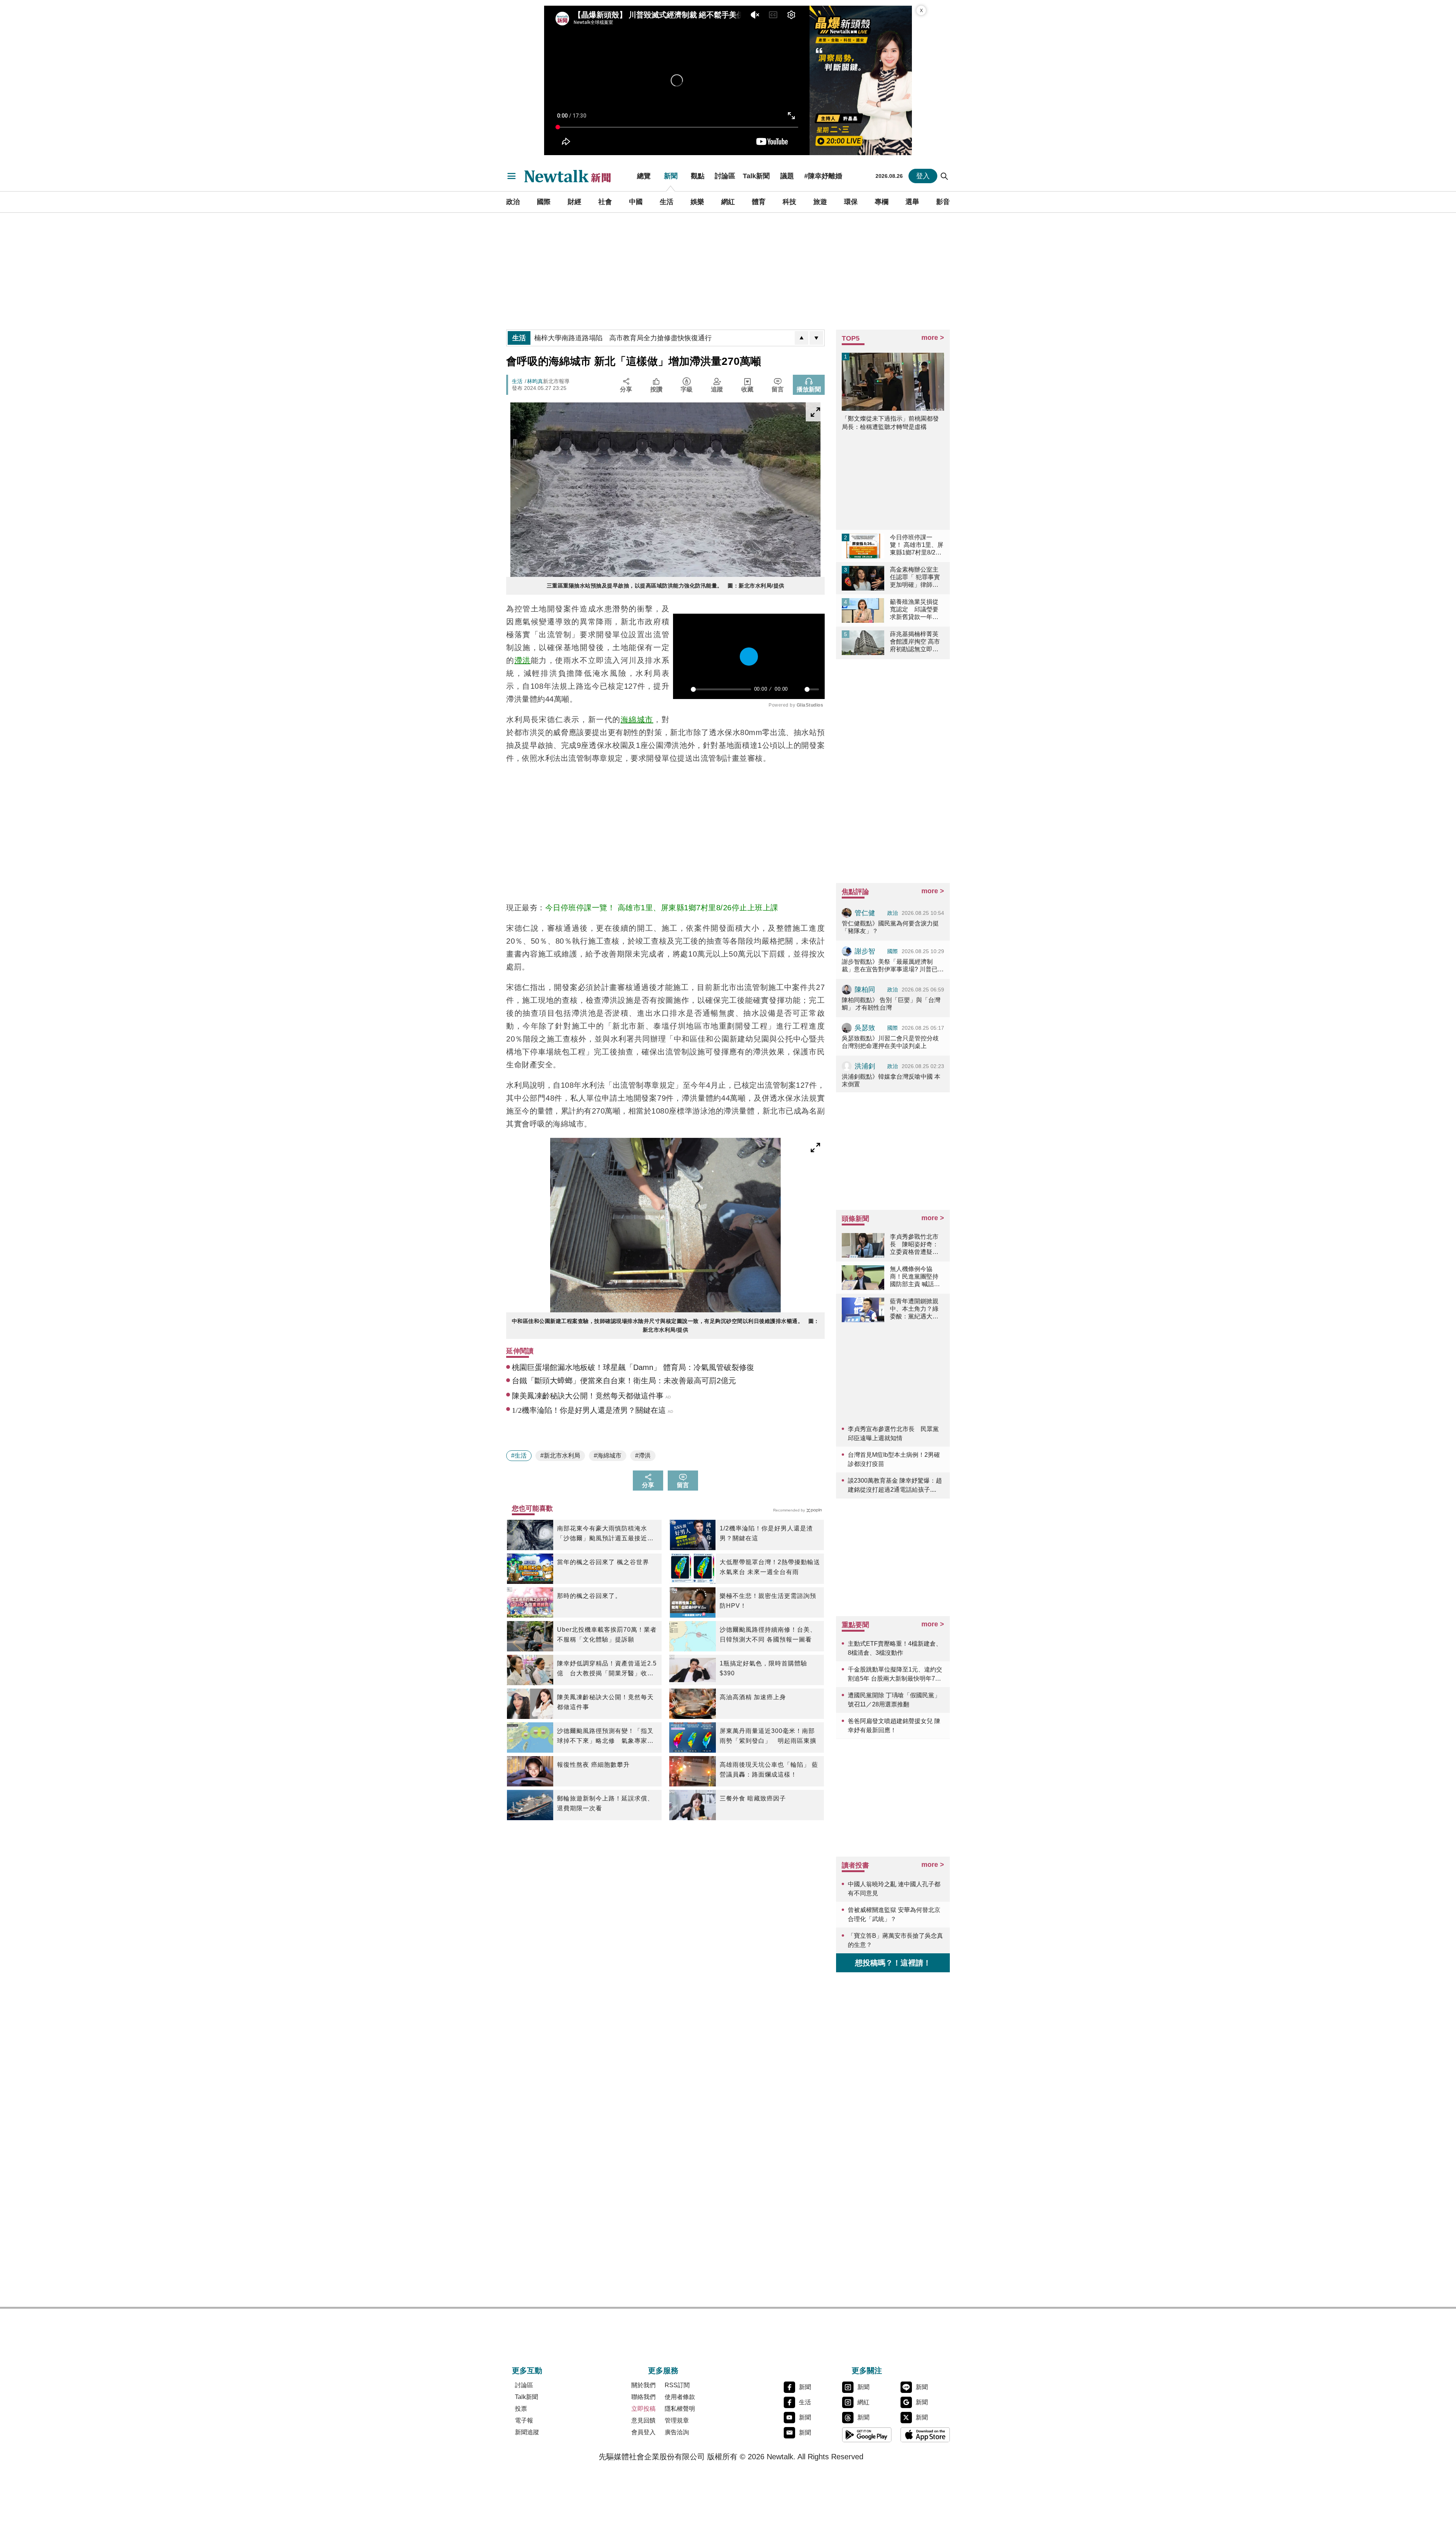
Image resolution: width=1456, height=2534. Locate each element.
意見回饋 (643, 2420)
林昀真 (535, 381)
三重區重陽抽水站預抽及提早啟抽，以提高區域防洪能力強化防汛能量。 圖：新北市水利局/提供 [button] (666, 586)
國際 (544, 202)
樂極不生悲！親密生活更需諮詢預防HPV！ (768, 1601)
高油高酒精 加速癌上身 (753, 1697)
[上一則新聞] (802, 338)
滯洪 (523, 660)
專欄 (882, 202)
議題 (787, 176)
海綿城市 (637, 720)
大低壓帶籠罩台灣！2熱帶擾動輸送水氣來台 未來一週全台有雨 (770, 1567)
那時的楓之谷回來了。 (589, 1596)
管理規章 (677, 2420)
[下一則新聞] (816, 338)
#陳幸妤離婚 (823, 176)
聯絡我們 (643, 2397)
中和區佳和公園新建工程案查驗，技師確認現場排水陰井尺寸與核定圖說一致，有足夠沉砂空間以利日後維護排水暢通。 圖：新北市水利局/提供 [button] (666, 1325)
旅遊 (820, 202)
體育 (759, 202)
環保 (851, 202)
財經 (574, 202)
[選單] (511, 176)
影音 (943, 202)
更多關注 (867, 2371)
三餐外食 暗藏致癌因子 (753, 1798)
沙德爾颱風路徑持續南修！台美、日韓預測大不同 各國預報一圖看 (768, 1635)
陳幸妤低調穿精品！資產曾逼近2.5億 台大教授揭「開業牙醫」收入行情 (607, 1669)
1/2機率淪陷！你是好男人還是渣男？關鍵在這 (766, 1533)
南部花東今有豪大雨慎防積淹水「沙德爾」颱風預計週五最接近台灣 (605, 1534)
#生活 (519, 1456)
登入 (923, 176)
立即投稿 (643, 2409)
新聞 (671, 176)
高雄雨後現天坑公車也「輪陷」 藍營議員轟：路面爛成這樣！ (769, 1770)
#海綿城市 (608, 1456)
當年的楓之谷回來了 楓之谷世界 (603, 1562)
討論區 (725, 176)
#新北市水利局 (560, 1456)
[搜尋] (945, 176)
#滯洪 (643, 1456)
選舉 (912, 202)
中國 (636, 202)
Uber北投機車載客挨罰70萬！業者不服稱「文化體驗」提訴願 (607, 1635)
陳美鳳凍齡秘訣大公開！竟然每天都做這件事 (605, 1702)
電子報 (524, 2420)
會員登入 (643, 2432)
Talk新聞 (756, 176)
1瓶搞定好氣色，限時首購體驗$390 (763, 1668)
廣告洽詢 (677, 2432)
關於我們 (643, 2385)
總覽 (644, 176)
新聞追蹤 (527, 2432)
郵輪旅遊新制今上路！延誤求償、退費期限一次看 (605, 1803)
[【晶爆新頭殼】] (861, 80)
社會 (605, 202)
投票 (521, 2409)
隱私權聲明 (680, 2409)
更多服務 (663, 2371)
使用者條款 (680, 2397)
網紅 (728, 202)
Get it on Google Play (867, 2435)
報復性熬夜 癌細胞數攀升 (593, 1765)
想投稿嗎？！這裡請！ (893, 1963)
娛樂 (697, 202)
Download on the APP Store (925, 2435)
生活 (667, 202)
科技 (789, 202)
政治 (513, 202)
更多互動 (527, 2371)
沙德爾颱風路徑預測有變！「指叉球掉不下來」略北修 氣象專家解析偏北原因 (605, 1737)
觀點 (698, 176)
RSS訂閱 (677, 2385)
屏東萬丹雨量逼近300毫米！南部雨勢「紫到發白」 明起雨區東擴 (768, 1736)
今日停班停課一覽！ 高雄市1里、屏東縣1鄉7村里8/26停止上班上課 (662, 908)
